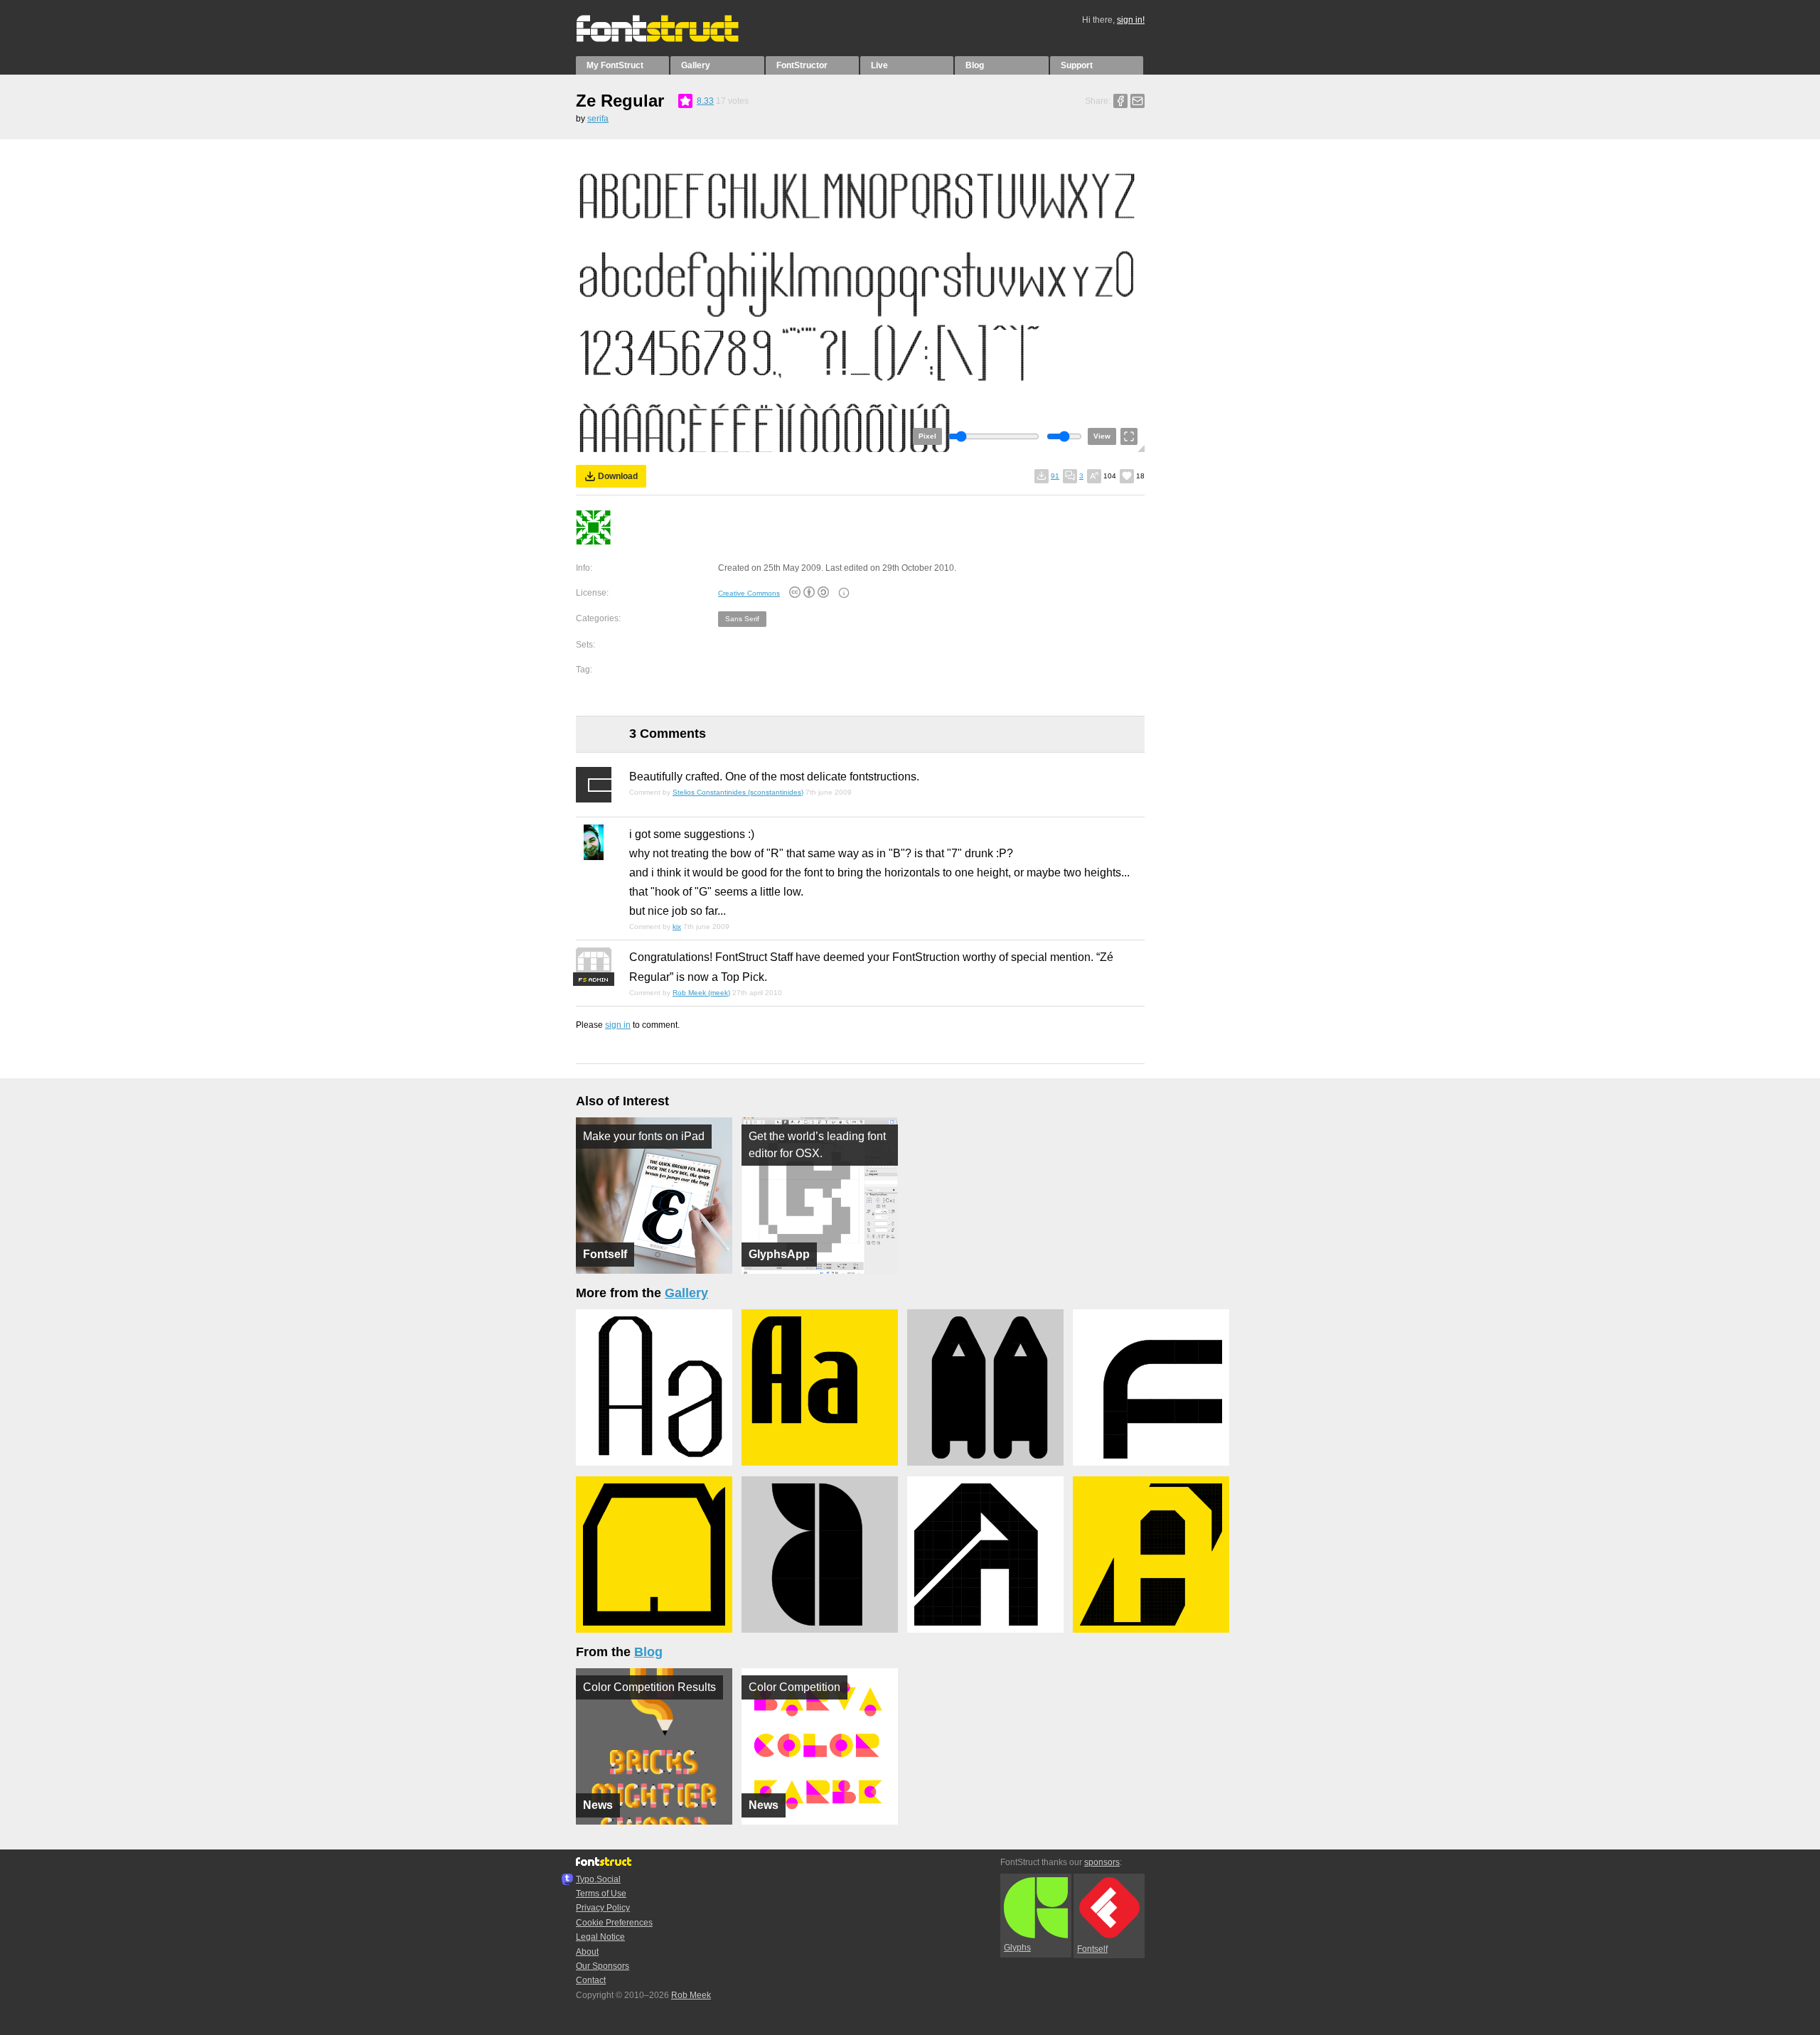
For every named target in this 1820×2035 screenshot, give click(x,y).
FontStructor (802, 65)
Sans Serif (742, 619)
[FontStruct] (672, 39)
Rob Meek (691, 1995)
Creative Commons (749, 593)
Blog (975, 65)
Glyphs (1017, 1948)
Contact (591, 1980)
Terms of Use (601, 1894)
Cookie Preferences (614, 1923)
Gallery (696, 65)
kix (677, 927)
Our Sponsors (603, 1966)
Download (618, 476)
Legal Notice (600, 1937)
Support (1077, 65)
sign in (618, 1025)
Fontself (1092, 1949)
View (1102, 436)
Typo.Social (598, 1879)
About (587, 1952)
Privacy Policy (603, 1908)
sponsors (1102, 1862)
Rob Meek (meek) (701, 993)
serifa (598, 119)
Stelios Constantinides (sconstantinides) (738, 792)
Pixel (927, 436)
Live (879, 65)
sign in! (1131, 20)
